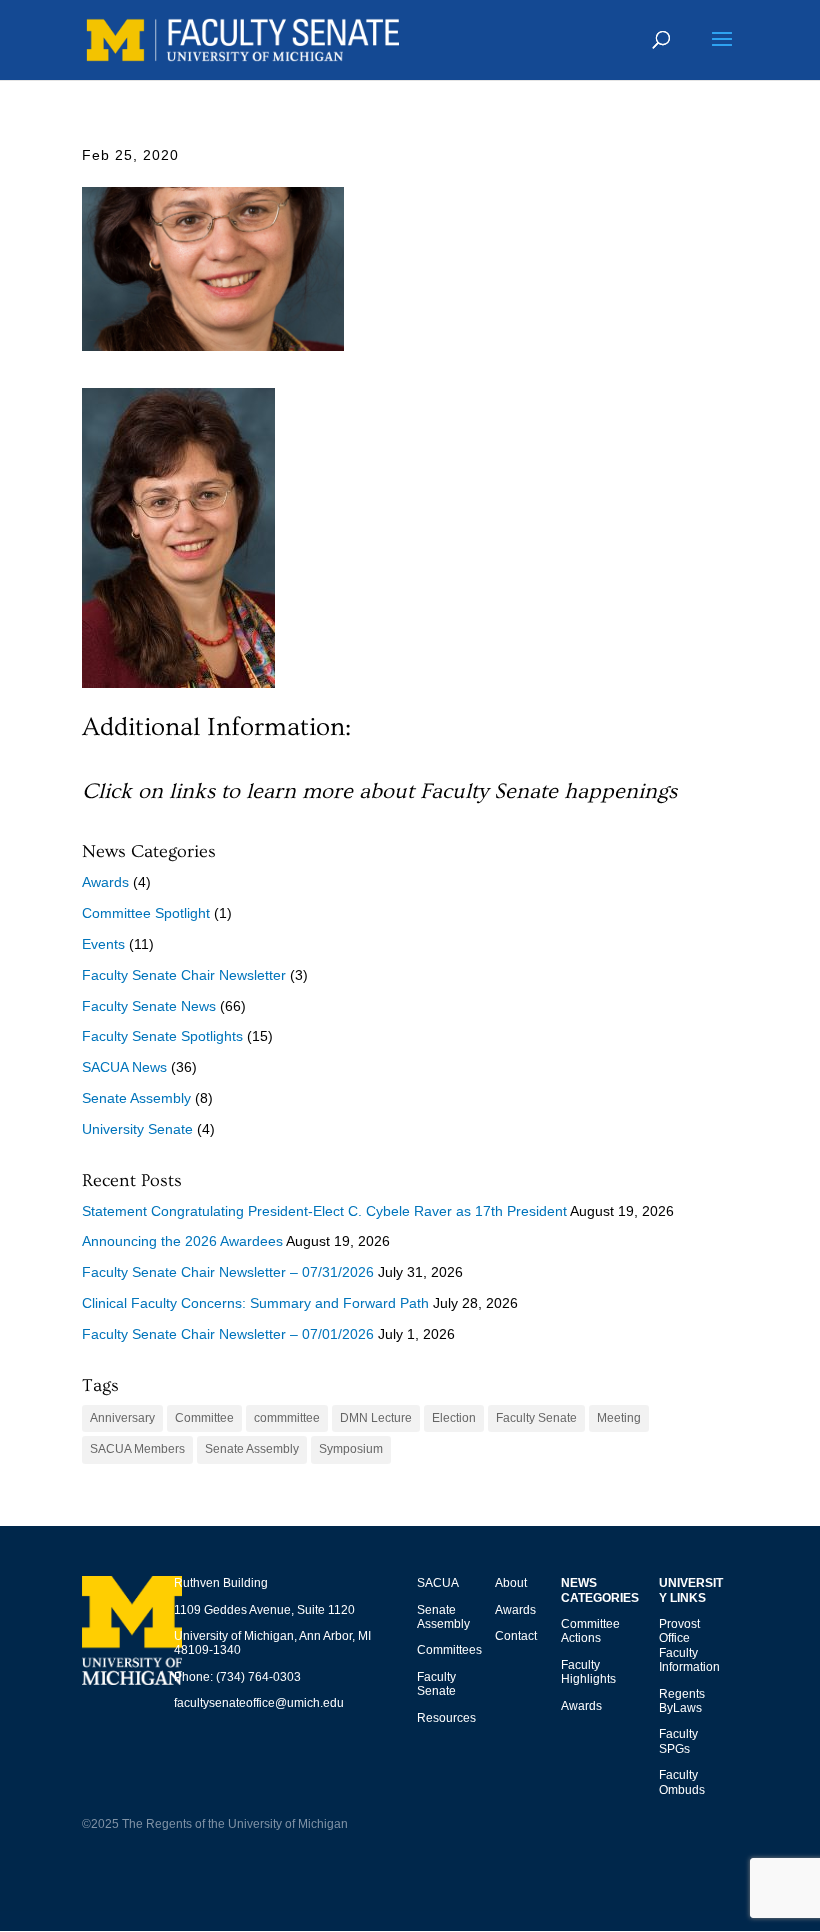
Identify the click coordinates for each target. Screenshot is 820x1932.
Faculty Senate (536, 1418)
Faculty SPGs (678, 1741)
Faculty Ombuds (682, 1782)
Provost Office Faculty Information (689, 1645)
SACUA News (124, 1067)
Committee (204, 1418)
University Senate (137, 1129)
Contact (516, 1636)
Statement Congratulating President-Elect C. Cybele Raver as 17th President (324, 1211)
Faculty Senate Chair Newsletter (184, 975)
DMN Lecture (376, 1418)
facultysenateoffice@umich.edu (259, 1703)
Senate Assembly (136, 1098)
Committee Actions (590, 1631)
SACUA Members (137, 1449)
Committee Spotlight (146, 913)
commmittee (287, 1418)
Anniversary (122, 1418)
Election (454, 1418)
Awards (105, 882)
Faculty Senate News (149, 1006)
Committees (449, 1650)
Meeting (619, 1418)
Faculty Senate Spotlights (162, 1036)
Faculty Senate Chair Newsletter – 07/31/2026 (228, 1272)
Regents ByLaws (682, 1701)
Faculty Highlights (588, 1672)
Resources (446, 1718)
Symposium (351, 1449)
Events (103, 944)
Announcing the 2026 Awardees (182, 1241)
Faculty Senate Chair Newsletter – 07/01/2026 (228, 1334)
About (511, 1583)
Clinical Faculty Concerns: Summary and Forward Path (255, 1303)
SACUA (438, 1583)
